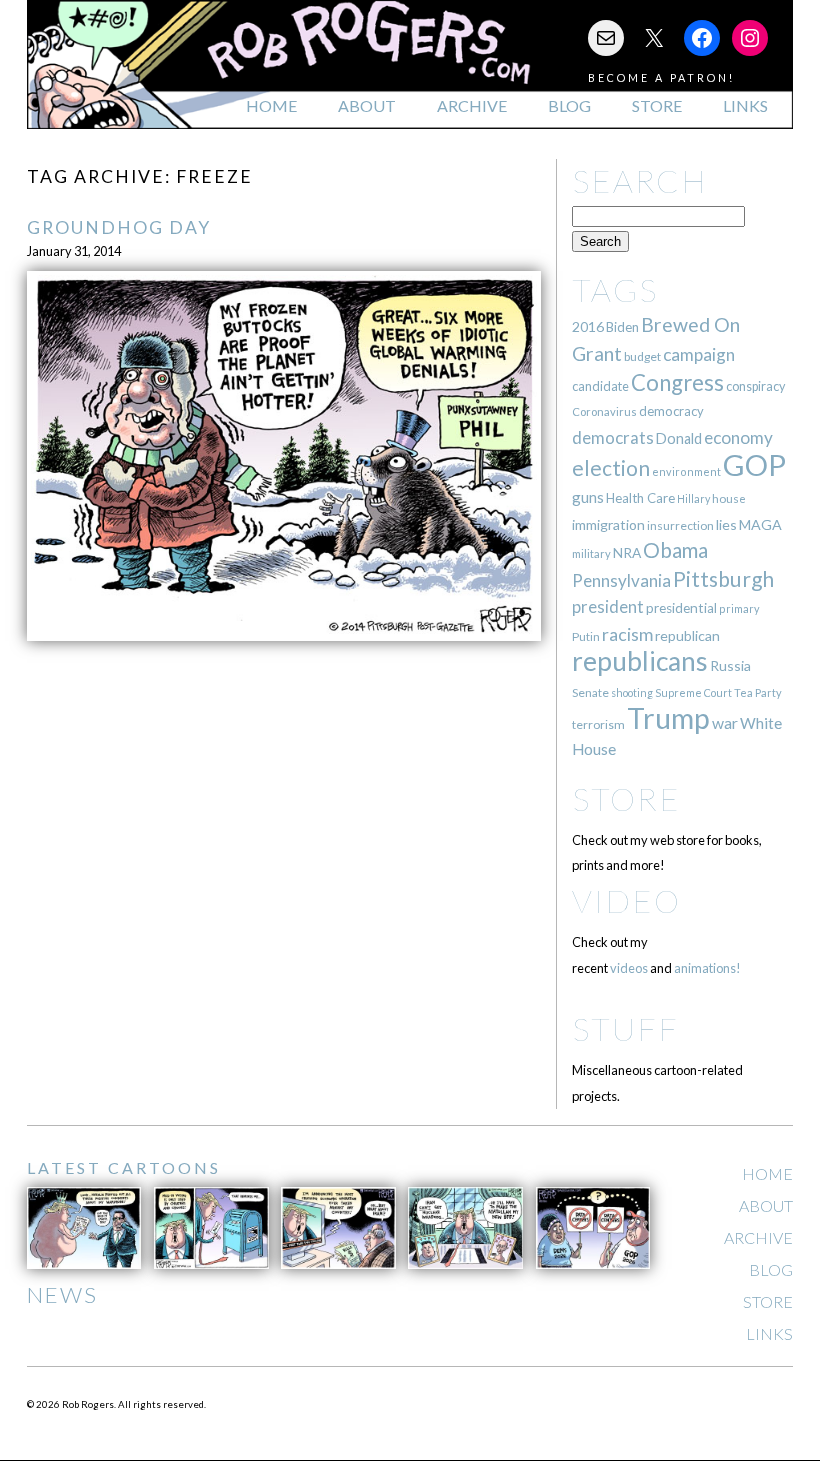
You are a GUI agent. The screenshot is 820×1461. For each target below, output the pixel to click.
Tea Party (758, 692)
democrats (613, 437)
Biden (622, 327)
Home (271, 105)
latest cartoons (124, 1167)
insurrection (680, 525)
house (729, 498)
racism (627, 634)
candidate (600, 386)
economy (738, 437)
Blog (569, 105)
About (367, 105)
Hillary (693, 498)
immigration (608, 524)
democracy (671, 411)
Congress (677, 382)
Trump (668, 718)
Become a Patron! (661, 77)
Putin (586, 636)
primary (739, 608)
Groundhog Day (119, 227)
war (725, 722)
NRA (627, 552)
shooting (632, 692)
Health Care (640, 498)
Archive (472, 105)
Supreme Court (693, 692)
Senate (590, 692)
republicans (640, 661)
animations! (707, 968)
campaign (699, 354)
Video (626, 900)
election (611, 467)
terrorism (598, 724)
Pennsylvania (621, 580)
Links (745, 105)
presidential (681, 608)
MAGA (760, 524)
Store (657, 105)
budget (642, 356)
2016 (588, 326)
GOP (754, 464)
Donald (679, 438)
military (591, 553)
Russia (730, 665)
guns (588, 497)
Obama (675, 550)
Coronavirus (604, 411)
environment (686, 471)
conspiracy (755, 386)
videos (629, 968)
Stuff (625, 1028)
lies (726, 524)
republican (687, 635)
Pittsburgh (723, 579)
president (608, 607)
